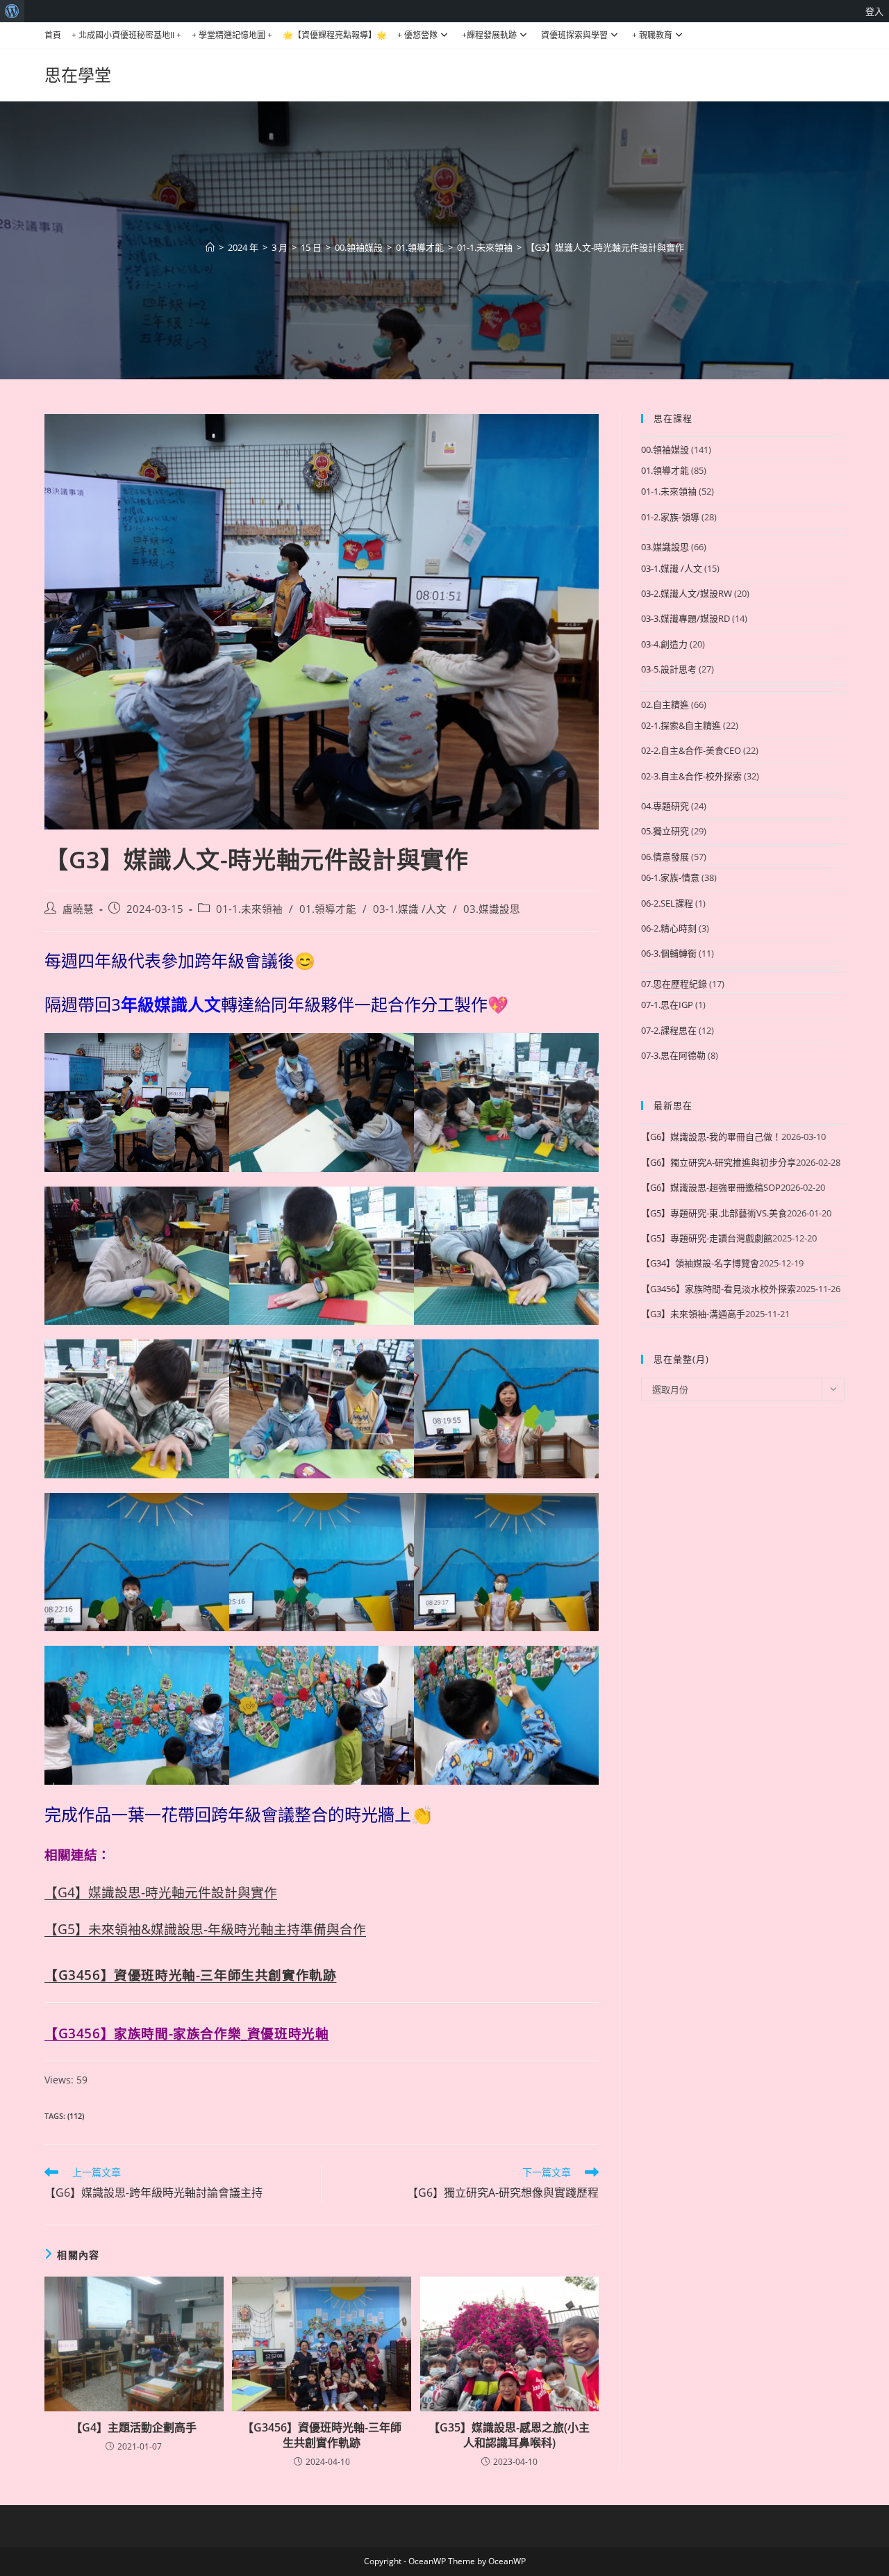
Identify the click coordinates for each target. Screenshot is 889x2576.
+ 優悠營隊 (417, 35)
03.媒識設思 (492, 909)
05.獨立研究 (665, 831)
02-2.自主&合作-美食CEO (691, 750)
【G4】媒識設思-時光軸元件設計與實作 (161, 1892)
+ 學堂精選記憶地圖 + (232, 35)
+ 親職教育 (652, 35)
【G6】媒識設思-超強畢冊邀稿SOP (711, 1187)
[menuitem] (12, 11)
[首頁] (210, 247)
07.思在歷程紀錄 (674, 984)
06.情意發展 (665, 857)
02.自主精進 (665, 704)
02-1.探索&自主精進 (681, 725)
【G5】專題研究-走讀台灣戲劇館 (707, 1238)
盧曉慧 (78, 909)
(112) (76, 2116)
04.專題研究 (665, 806)
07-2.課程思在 (669, 1030)
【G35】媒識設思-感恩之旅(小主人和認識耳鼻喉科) (509, 2435)
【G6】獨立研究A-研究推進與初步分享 (718, 1162)
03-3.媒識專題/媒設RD (686, 618)
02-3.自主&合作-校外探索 (691, 776)
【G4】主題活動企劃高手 (134, 2427)
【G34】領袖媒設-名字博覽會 (700, 1263)
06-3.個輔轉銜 (669, 953)
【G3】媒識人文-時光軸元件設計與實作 (605, 247)
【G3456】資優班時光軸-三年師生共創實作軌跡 (190, 1975)
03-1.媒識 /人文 (410, 909)
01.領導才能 (328, 909)
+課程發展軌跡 (489, 35)
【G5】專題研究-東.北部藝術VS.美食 (714, 1213)
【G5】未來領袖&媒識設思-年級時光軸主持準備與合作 (205, 1929)
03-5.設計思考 (669, 669)
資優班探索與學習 (574, 35)
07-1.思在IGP (667, 1005)
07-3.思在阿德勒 (673, 1055)
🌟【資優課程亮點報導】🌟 (335, 35)
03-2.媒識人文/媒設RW (687, 593)
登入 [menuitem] (874, 11)
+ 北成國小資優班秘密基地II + (126, 35)
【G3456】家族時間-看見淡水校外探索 (718, 1289)
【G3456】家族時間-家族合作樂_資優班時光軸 (186, 2033)
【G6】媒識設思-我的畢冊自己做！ (711, 1137)
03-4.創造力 (664, 644)
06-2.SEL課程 (667, 903)
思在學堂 (78, 75)
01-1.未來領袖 (249, 909)
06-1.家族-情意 (670, 877)
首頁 (53, 35)
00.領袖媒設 (665, 449)
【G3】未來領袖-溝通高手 (693, 1314)
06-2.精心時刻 (669, 928)
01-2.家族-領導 (670, 517)
